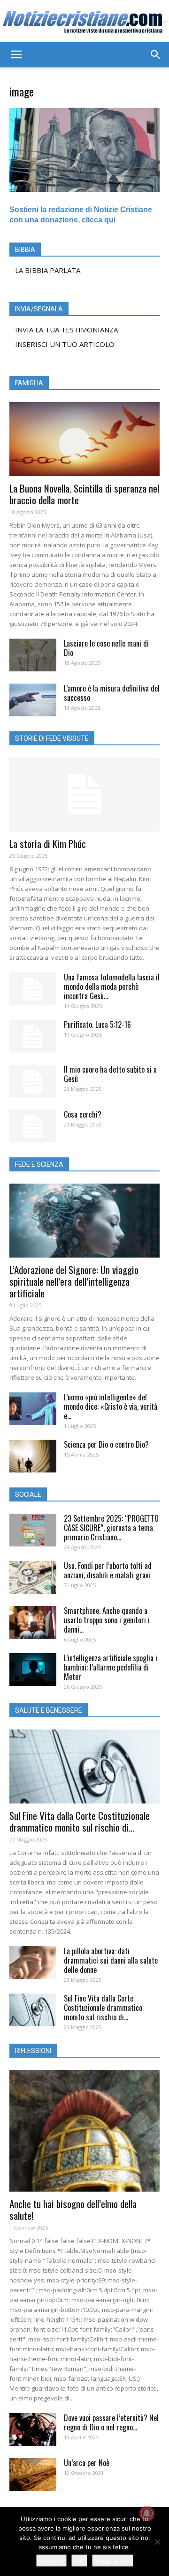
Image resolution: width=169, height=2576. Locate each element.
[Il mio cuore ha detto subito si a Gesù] (33, 1081)
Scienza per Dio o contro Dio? (106, 1444)
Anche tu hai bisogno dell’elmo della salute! (73, 2209)
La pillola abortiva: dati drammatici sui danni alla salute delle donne (111, 1960)
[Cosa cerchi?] (33, 1126)
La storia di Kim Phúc (48, 843)
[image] (84, 190)
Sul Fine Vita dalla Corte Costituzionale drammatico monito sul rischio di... (80, 1821)
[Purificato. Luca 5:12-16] (33, 1036)
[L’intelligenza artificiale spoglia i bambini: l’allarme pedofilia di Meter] (33, 1670)
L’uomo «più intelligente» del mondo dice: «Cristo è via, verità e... (111, 1406)
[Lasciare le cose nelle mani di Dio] (33, 655)
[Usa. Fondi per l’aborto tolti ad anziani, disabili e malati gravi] (33, 1577)
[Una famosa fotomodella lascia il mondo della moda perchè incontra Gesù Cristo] (33, 989)
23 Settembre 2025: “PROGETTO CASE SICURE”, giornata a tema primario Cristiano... (111, 1528)
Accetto (51, 2561)
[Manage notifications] (147, 2513)
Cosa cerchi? (83, 1114)
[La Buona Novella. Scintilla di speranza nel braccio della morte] (84, 439)
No (79, 2561)
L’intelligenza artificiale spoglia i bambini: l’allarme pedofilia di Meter (111, 1667)
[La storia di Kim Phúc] (84, 795)
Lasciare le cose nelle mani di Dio (106, 648)
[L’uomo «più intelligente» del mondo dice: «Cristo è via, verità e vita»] (33, 1409)
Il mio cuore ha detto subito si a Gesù (110, 1074)
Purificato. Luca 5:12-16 (97, 1024)
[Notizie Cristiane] (84, 22)
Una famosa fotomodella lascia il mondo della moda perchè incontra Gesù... (112, 986)
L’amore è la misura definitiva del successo (112, 693)
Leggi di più (113, 2561)
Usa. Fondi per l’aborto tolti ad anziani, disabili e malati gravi (108, 1570)
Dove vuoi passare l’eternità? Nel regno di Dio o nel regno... (111, 2422)
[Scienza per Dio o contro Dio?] (33, 1456)
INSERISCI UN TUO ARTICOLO (65, 344)
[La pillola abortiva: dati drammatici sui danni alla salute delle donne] (33, 1963)
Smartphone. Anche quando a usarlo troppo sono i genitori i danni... (107, 1620)
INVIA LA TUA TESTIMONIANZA (66, 330)
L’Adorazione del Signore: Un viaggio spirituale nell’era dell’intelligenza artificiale (74, 1281)
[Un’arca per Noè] (33, 2474)
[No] (157, 2542)
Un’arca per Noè (87, 2463)
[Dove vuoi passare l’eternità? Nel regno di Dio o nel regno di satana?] (33, 2429)
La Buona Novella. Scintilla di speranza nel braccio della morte (84, 494)
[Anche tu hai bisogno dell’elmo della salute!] (84, 2131)
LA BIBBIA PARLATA (48, 270)
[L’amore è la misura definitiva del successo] (33, 700)
